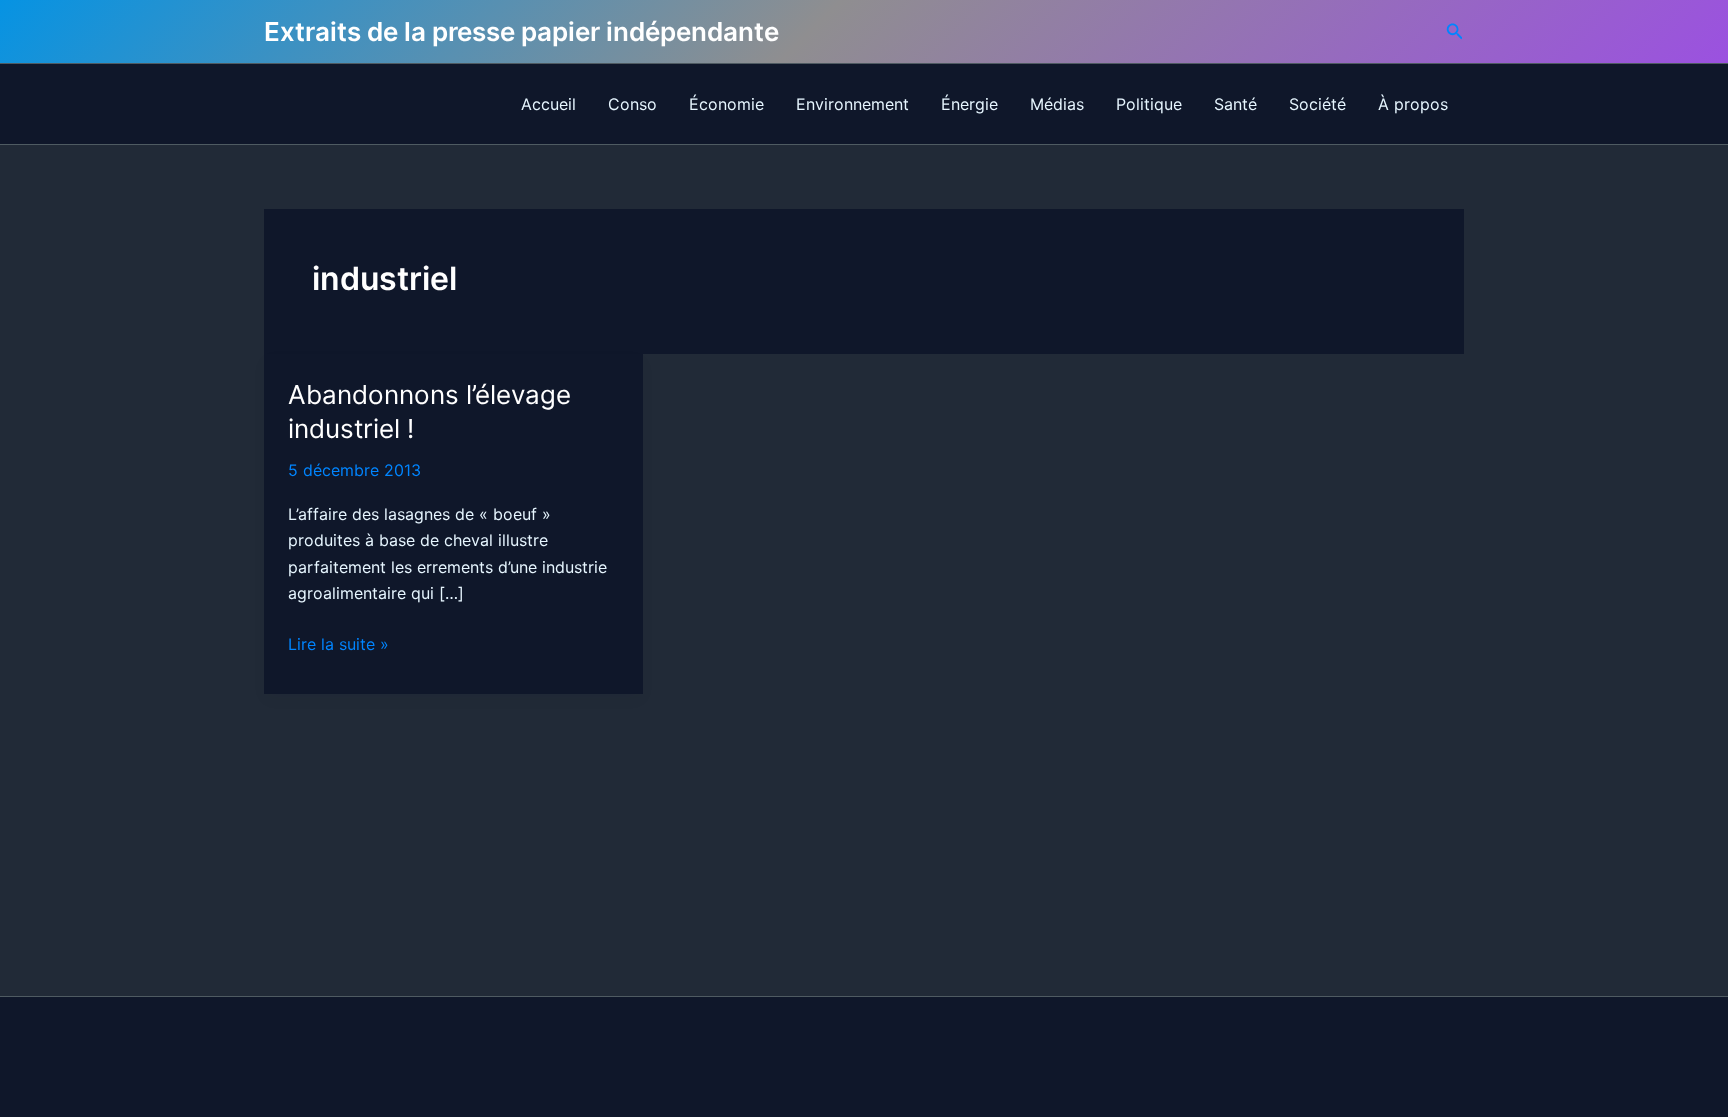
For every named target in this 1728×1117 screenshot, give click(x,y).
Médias (1057, 104)
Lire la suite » (338, 645)
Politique (1149, 104)
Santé (1235, 104)
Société (1317, 104)
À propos (1413, 104)
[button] (1455, 31)
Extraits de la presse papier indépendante (521, 31)
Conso (632, 104)
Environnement (852, 104)
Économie (726, 104)
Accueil (548, 104)
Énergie (969, 104)
